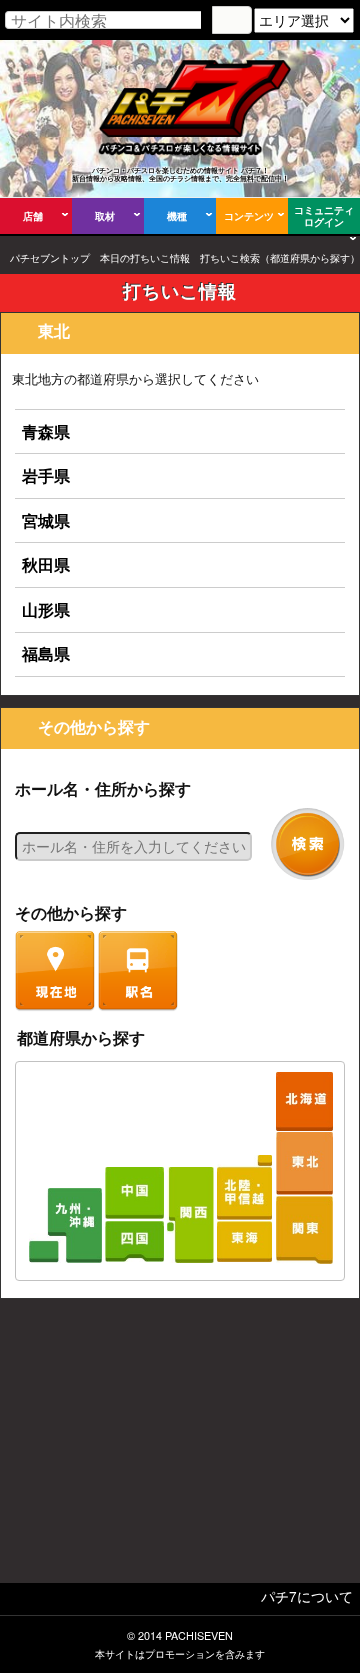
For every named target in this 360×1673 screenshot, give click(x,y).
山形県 (46, 609)
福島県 (46, 653)
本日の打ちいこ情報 (145, 258)
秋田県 (46, 564)
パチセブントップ (50, 258)
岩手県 (46, 475)
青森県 (46, 431)
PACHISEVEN (199, 1635)
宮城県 (46, 520)
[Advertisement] (180, 1446)
